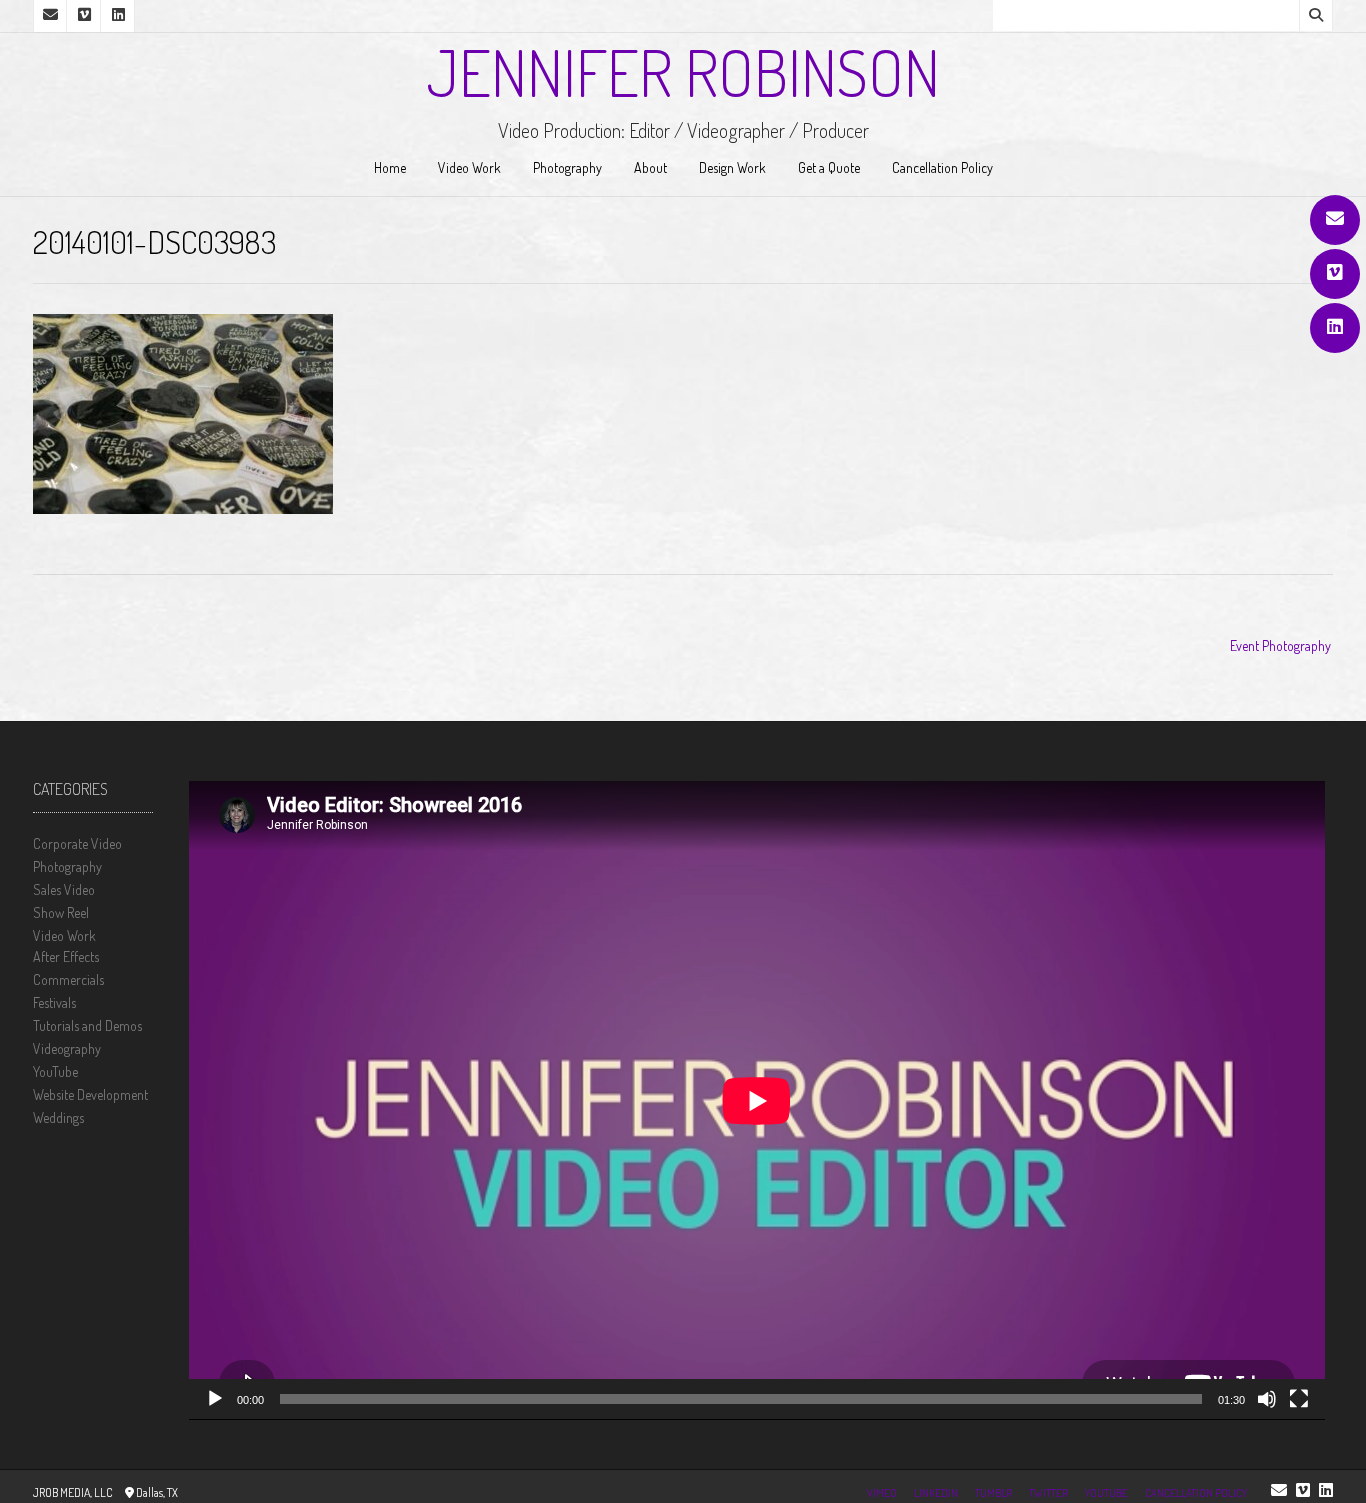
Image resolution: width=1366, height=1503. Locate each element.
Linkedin (936, 1493)
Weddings (58, 1117)
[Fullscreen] (1299, 1399)
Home (390, 167)
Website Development (90, 1094)
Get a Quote (829, 167)
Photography (567, 167)
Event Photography (1280, 645)
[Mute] (1267, 1399)
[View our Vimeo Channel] (1335, 274)
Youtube (1106, 1493)
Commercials (68, 979)
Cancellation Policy (942, 167)
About (650, 167)
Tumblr (993, 1493)
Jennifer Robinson (683, 72)
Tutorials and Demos (87, 1025)
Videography (67, 1048)
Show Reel (61, 912)
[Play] (215, 1399)
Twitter (1048, 1493)
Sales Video (64, 889)
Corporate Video (77, 843)
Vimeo (882, 1493)
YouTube (55, 1071)
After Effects (66, 956)
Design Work (732, 167)
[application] (757, 1100)
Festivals (54, 1002)
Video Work (469, 167)
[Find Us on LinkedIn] (1335, 328)
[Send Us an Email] (1335, 220)
